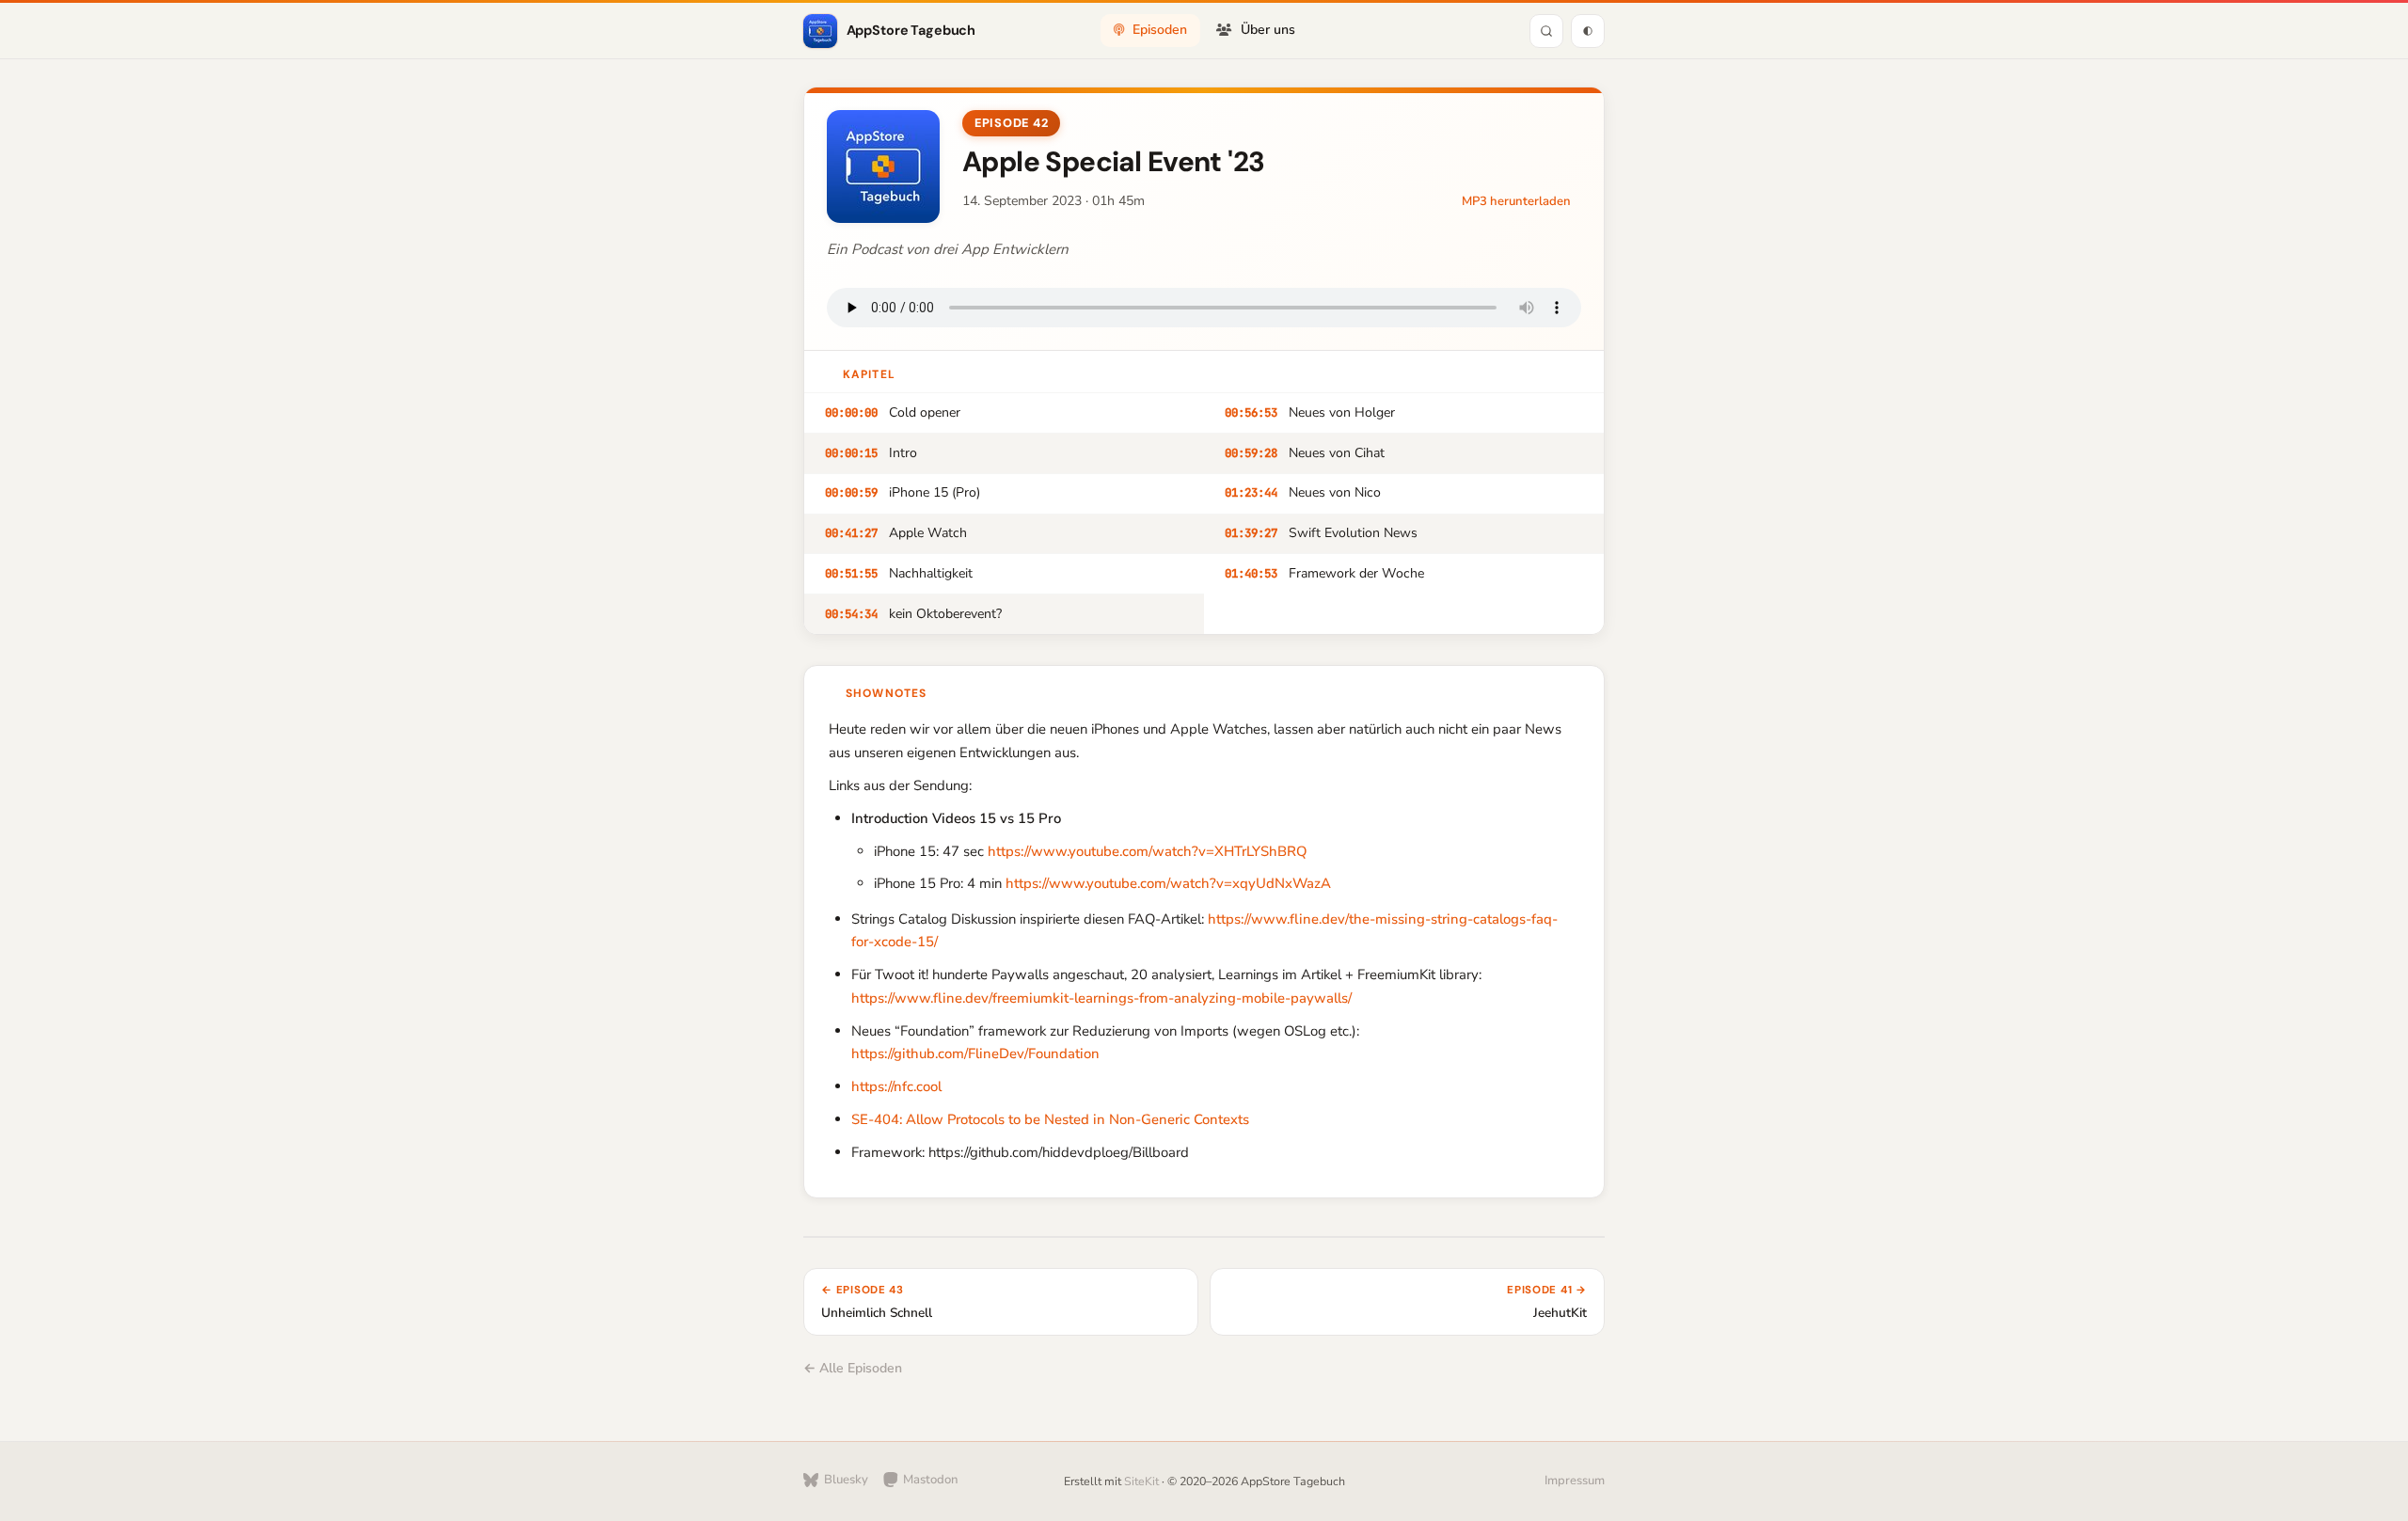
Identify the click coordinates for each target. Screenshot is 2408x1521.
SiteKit (1141, 1481)
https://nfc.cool (896, 1086)
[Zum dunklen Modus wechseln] (1588, 31)
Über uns (1268, 30)
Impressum (1575, 1481)
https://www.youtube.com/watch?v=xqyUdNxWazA (1168, 883)
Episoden (1160, 30)
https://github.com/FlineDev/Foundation (975, 1054)
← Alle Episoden (853, 1368)
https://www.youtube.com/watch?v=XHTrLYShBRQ (1147, 851)
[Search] (1546, 31)
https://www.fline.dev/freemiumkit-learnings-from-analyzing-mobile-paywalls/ (1101, 998)
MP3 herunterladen (1516, 201)
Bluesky (846, 1480)
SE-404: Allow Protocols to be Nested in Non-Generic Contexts (1050, 1119)
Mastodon (931, 1480)
